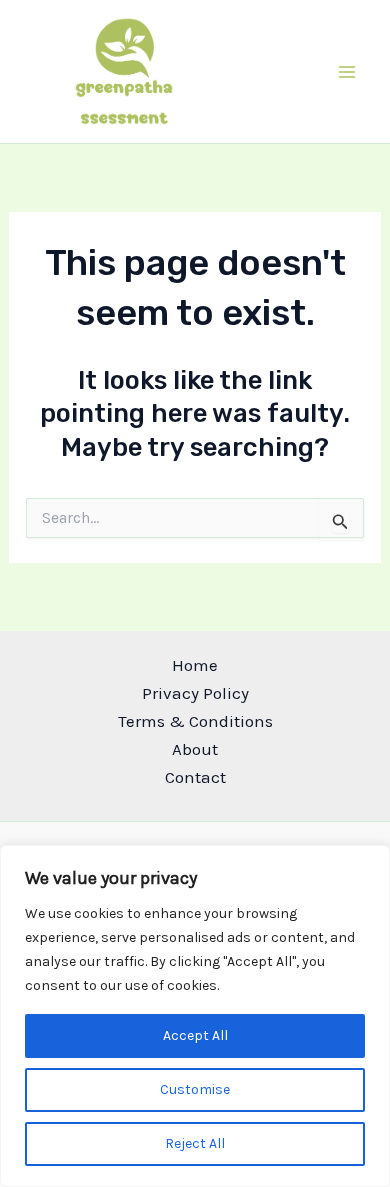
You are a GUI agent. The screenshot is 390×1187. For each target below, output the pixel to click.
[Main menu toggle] (348, 72)
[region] (195, 1016)
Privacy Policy (195, 693)
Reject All (195, 1143)
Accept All (195, 1035)
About (195, 749)
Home (195, 665)
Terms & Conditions (195, 721)
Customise (195, 1089)
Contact (195, 777)
